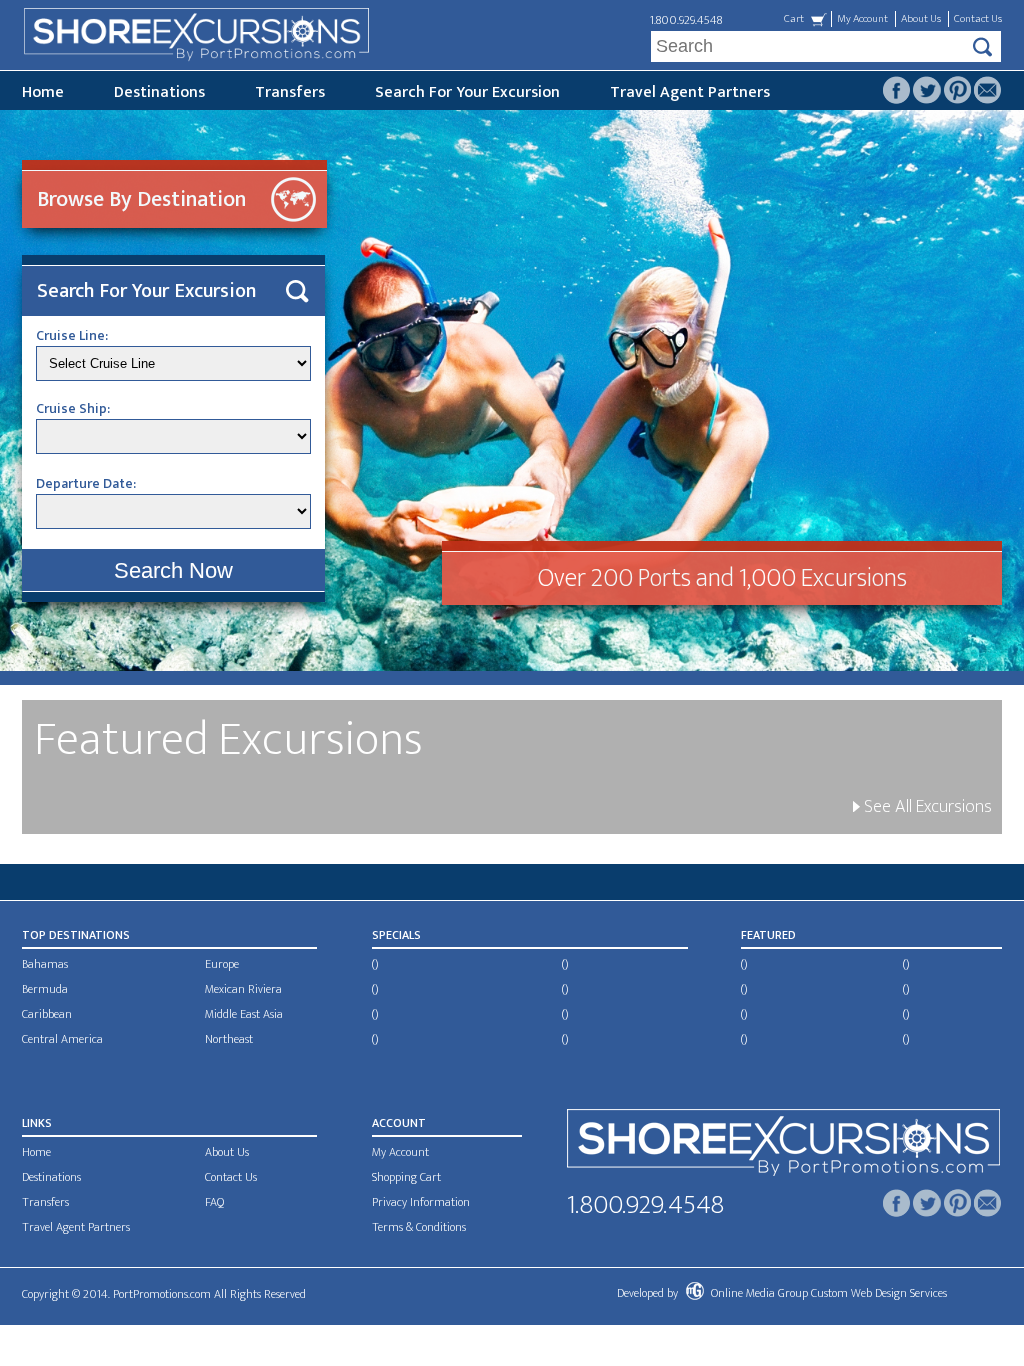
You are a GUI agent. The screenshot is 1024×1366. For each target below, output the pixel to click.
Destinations (159, 92)
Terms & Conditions (419, 1227)
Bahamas (45, 964)
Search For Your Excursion (467, 92)
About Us (921, 19)
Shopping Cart (406, 1177)
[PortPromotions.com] (783, 1146)
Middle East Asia (244, 1014)
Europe (222, 964)
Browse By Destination (141, 199)
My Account (862, 19)
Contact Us (978, 19)
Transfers (290, 92)
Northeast (229, 1039)
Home (43, 92)
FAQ (214, 1202)
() (375, 964)
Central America (62, 1039)
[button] (173, 570)
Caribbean (47, 1014)
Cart (794, 19)
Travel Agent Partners (690, 92)
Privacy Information (421, 1202)
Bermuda (45, 989)
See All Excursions (926, 807)
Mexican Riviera (243, 989)
